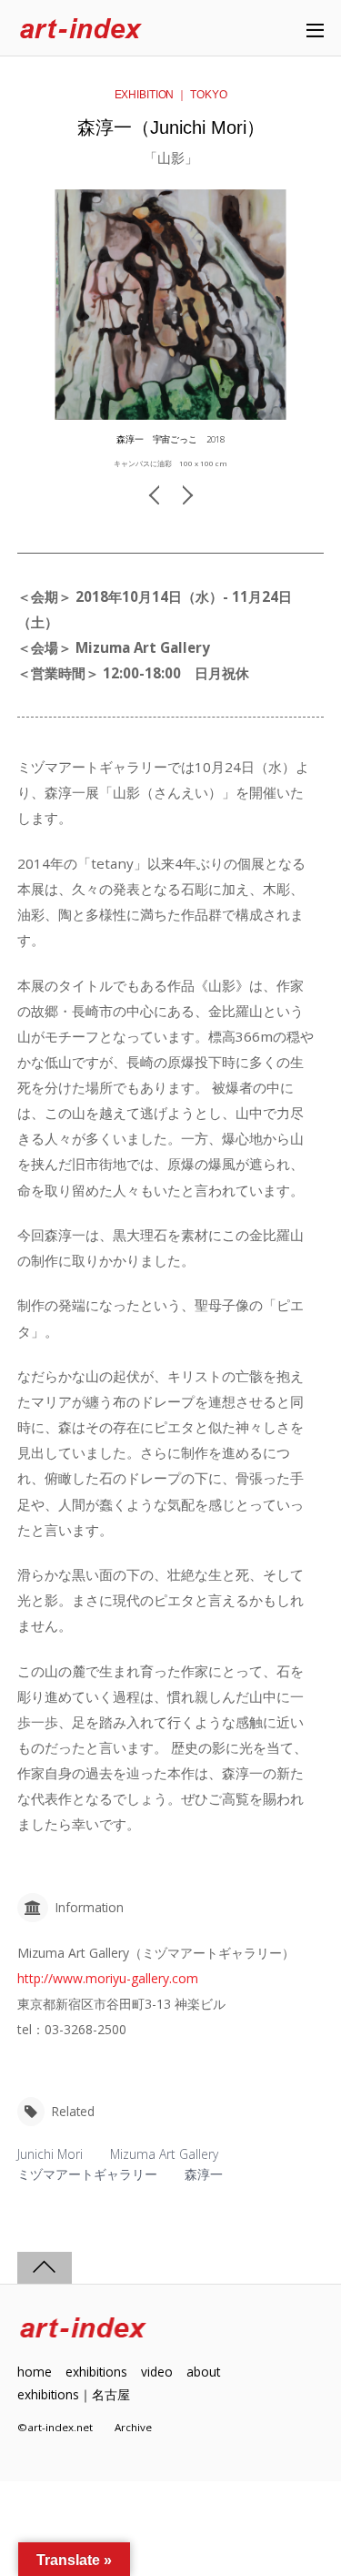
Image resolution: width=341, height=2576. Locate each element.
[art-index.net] (81, 30)
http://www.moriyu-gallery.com (108, 1978)
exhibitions (96, 2372)
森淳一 (204, 2174)
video (157, 2372)
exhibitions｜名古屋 (74, 2394)
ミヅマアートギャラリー (87, 2174)
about (203, 2372)
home (35, 2372)
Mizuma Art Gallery (164, 2154)
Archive (133, 2427)
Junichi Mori (50, 2154)
